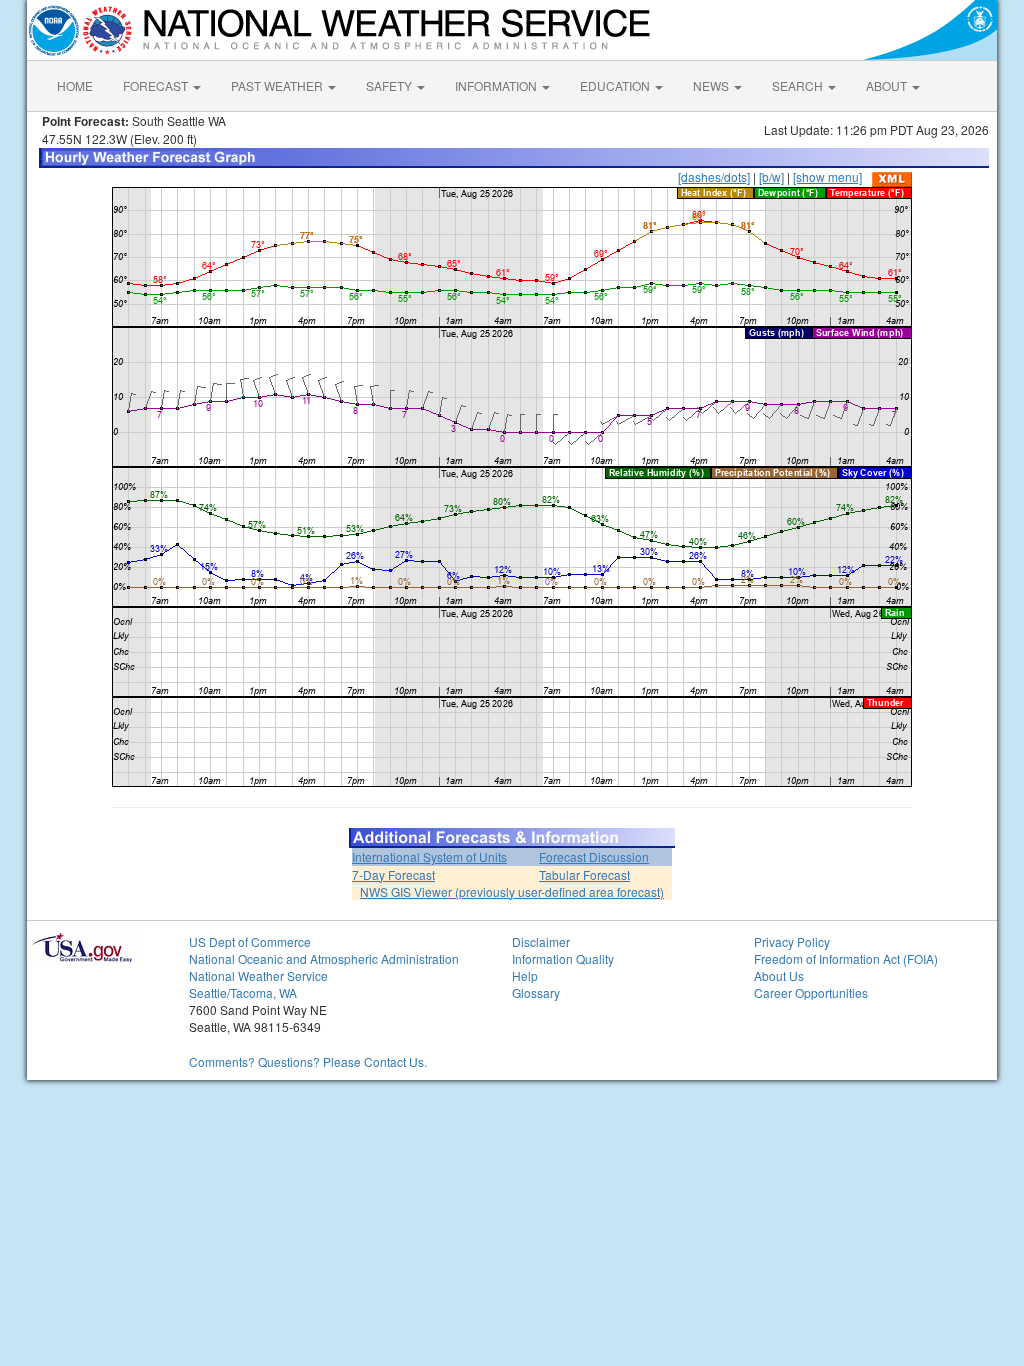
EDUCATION (616, 85)
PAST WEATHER (278, 85)
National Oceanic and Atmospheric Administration (324, 958)
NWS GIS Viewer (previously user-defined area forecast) (512, 891)
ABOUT (888, 85)
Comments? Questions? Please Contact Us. (308, 1061)
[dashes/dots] (714, 176)
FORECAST (157, 85)
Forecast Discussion (594, 856)
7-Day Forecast (393, 874)
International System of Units (429, 856)
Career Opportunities (811, 992)
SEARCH (799, 85)
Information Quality (563, 958)
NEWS (712, 85)
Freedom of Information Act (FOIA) (846, 958)
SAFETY (390, 85)
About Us (779, 975)
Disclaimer (541, 941)
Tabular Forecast (584, 874)
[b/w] (771, 176)
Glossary (536, 992)
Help (525, 975)
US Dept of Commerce (250, 941)
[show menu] (827, 176)
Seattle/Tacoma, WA (243, 992)
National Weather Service (258, 975)
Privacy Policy (792, 941)
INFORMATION (497, 85)
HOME (75, 85)
